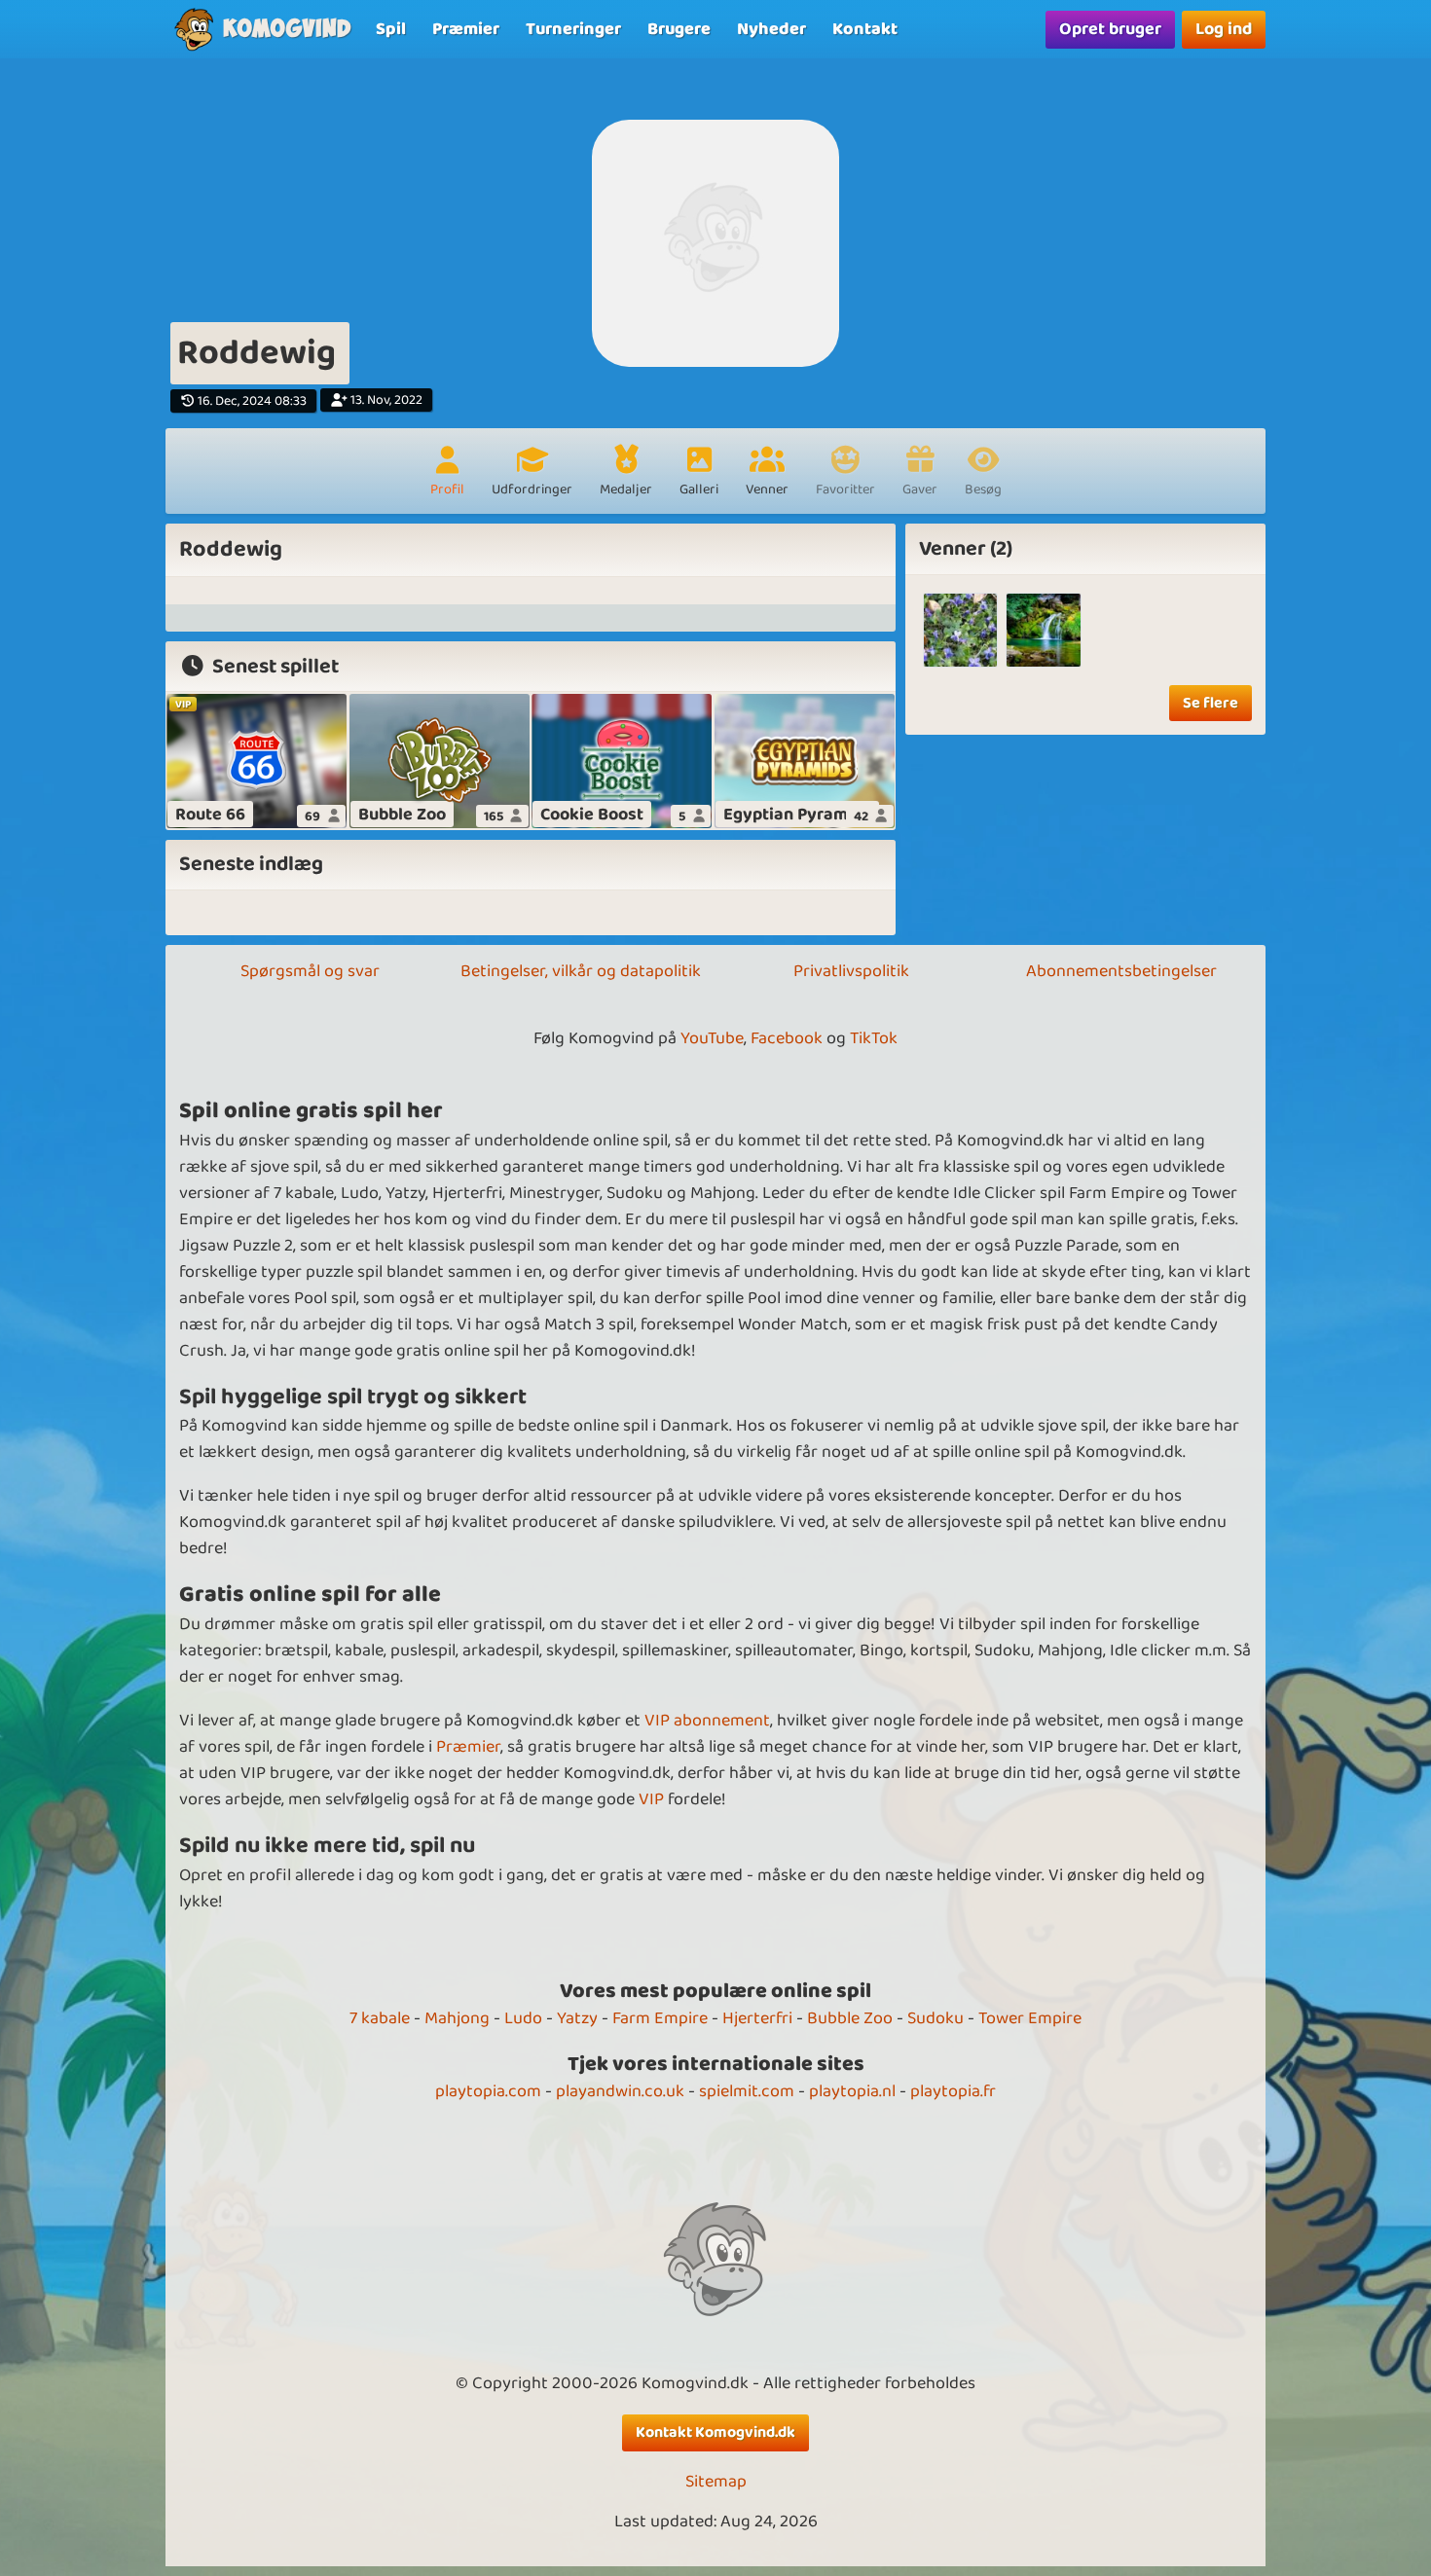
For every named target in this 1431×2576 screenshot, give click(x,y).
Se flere (1211, 703)
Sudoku (936, 2018)
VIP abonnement (707, 1721)
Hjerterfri (757, 2018)
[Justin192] (1043, 630)
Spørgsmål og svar (310, 971)
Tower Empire (1030, 2018)
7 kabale (380, 2018)
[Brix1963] (960, 630)
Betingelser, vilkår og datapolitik (581, 971)
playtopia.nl (852, 2091)
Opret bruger (1110, 29)
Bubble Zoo (850, 2018)
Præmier (468, 1747)
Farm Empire (660, 2018)
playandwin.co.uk (620, 2091)
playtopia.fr (953, 2091)
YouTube (712, 1038)
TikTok (874, 1038)
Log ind (1224, 29)
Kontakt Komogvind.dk (715, 2432)
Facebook (787, 1038)
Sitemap (716, 2482)
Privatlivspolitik (851, 971)
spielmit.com (747, 2091)
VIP (651, 1799)
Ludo (523, 2018)
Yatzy (577, 2018)
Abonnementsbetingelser (1121, 971)
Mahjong (457, 2018)
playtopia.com (488, 2091)
